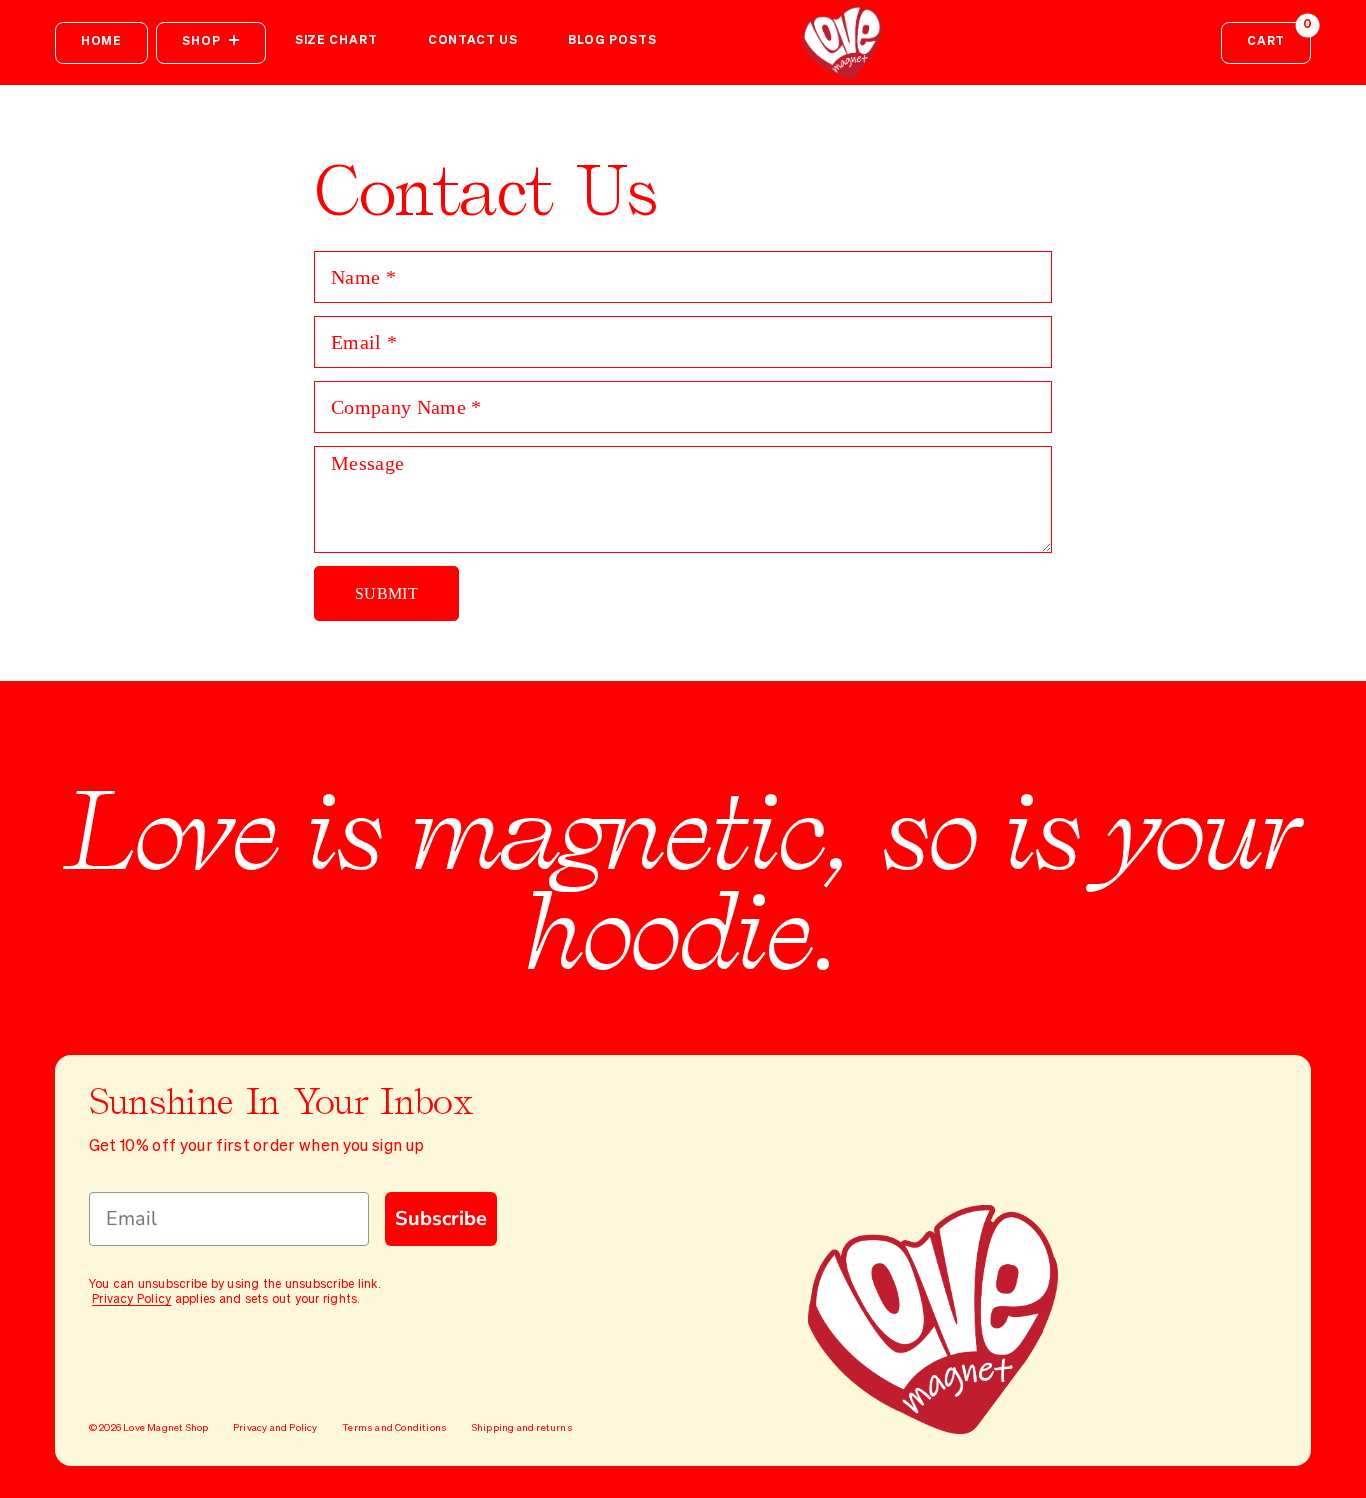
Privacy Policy (131, 1300)
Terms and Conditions (394, 1428)
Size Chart (336, 41)
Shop (201, 42)
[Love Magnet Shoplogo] (842, 42)
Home (102, 42)
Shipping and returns (522, 1428)
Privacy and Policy (275, 1428)
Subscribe (441, 1218)
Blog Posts (612, 41)
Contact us (473, 41)
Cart (1279, 35)
